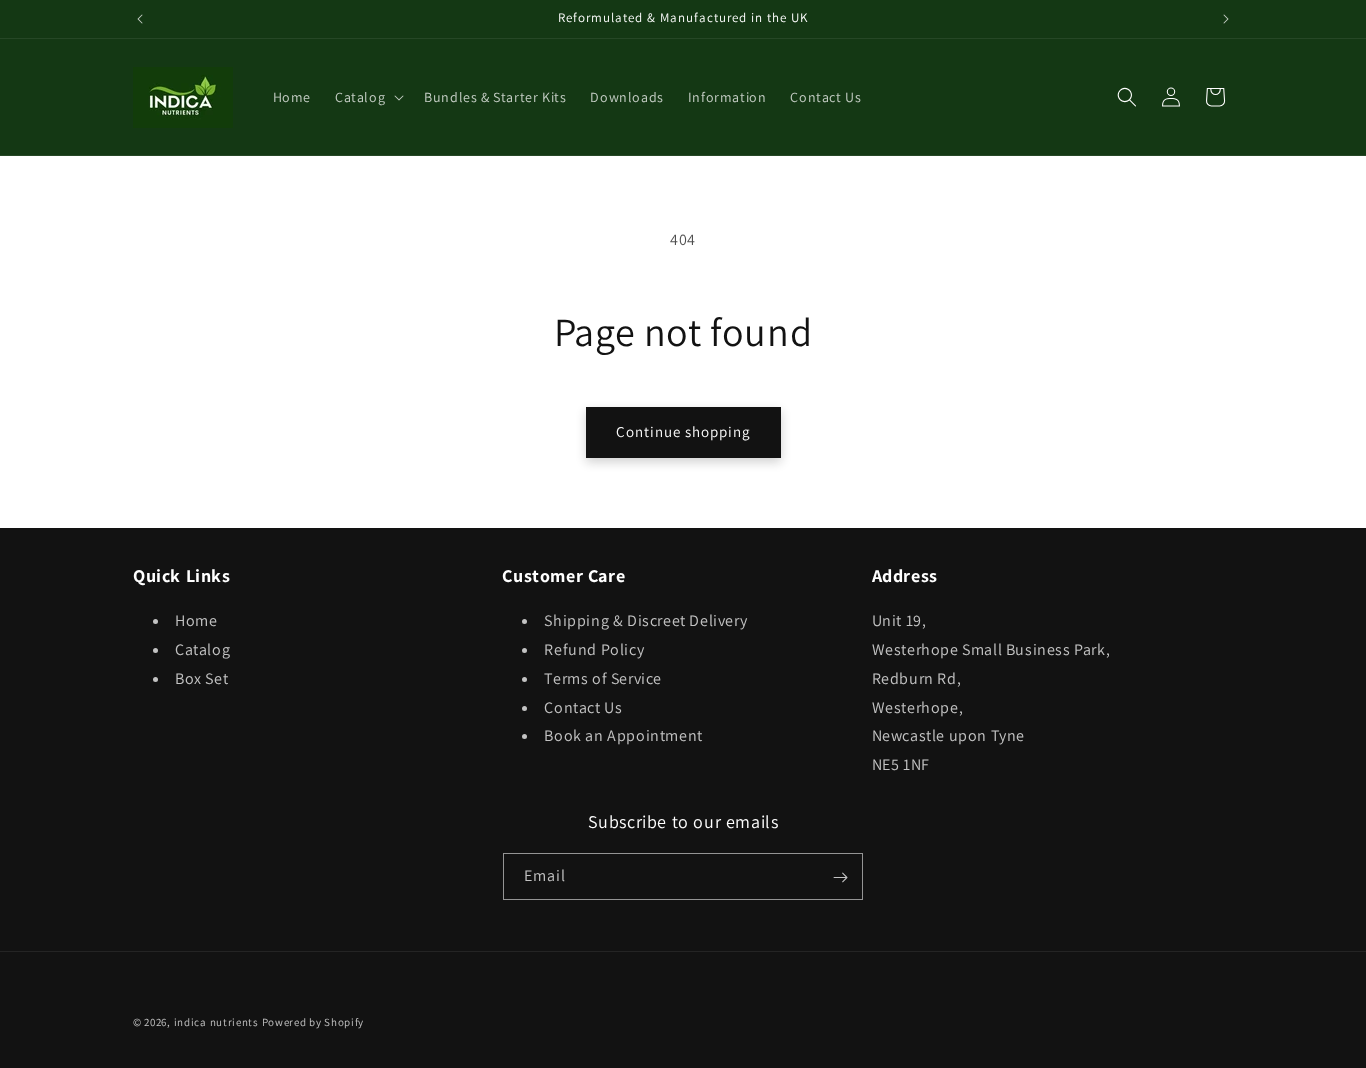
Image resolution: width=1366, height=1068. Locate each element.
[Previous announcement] (140, 19)
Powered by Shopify (313, 1022)
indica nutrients (216, 1022)
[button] (367, 97)
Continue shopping (683, 431)
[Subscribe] (840, 877)
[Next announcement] (1226, 19)
